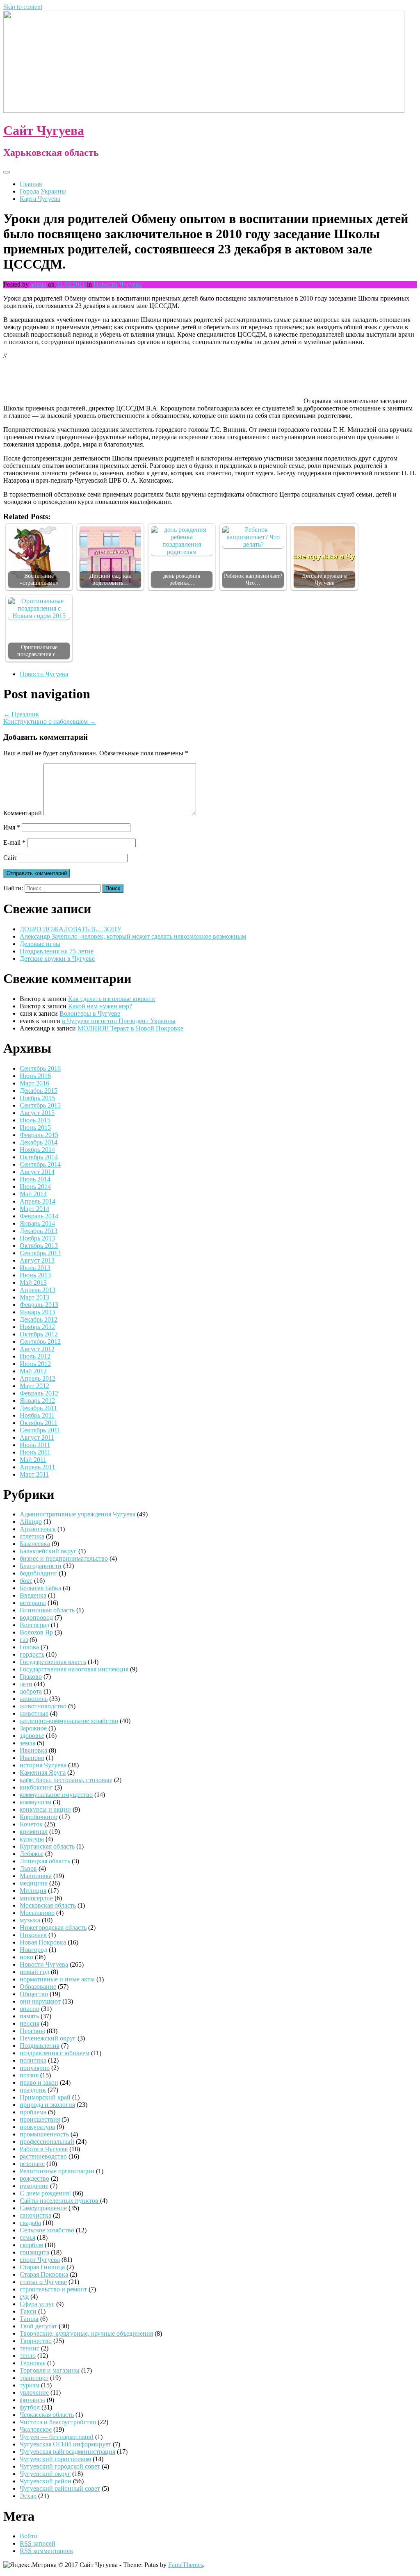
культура (32, 1839)
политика (33, 2060)
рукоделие (34, 2186)
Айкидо (31, 1522)
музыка (30, 1920)
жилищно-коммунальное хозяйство (69, 1721)
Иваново (32, 1758)
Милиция (33, 1891)
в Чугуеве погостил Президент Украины (119, 1021)
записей (38, 2543)
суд (24, 2297)
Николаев (33, 1935)
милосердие (36, 1898)
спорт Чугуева (40, 2260)
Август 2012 (37, 1349)
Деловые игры (40, 944)
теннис (30, 2348)
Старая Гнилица (42, 2267)
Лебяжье (32, 1854)
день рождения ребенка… (182, 579)
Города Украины (43, 191)
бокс (26, 1581)
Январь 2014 (37, 1223)
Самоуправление (43, 2208)
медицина (34, 1883)
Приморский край (45, 2097)
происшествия (40, 2119)
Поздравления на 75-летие (57, 951)
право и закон (39, 2082)
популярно (35, 2068)
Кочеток (31, 1824)
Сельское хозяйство (47, 2230)
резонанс (32, 2164)
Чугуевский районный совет (60, 2488)
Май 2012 (33, 1371)
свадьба (30, 2223)
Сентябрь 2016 (40, 1068)
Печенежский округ (48, 2038)
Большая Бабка (40, 1588)
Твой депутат (38, 2326)
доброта (31, 1691)
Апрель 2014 (38, 1201)
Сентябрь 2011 (40, 1430)
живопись (34, 1699)
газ (24, 1640)
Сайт (10, 858)
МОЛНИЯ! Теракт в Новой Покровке (130, 1028)
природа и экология (47, 2105)
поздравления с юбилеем (55, 2053)
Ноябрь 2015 (37, 1098)
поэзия (29, 2075)
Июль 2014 (35, 1179)
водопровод (36, 1617)
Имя (12, 827)
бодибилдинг (38, 1573)
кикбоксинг (36, 1787)
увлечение (34, 2392)
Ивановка (33, 1750)
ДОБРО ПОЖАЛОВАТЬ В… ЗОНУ (71, 929)
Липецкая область (45, 1861)
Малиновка (36, 1876)
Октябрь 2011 (39, 1423)
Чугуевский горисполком (55, 2459)
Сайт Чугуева (44, 130)
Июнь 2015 (35, 1127)
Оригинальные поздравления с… (39, 651)
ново (26, 1957)
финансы (32, 2400)
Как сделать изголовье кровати (112, 999)
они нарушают (40, 2001)
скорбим (31, 2245)
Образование (38, 1987)
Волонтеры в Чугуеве (90, 1013)
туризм (30, 2385)
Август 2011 (37, 1437)
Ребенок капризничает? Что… (253, 579)
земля (27, 1743)
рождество (34, 2178)
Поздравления (40, 2046)
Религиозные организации (57, 2171)
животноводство (43, 1706)
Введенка (33, 1595)
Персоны (32, 2031)
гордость (32, 1654)
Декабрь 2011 (38, 1408)
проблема (33, 2112)
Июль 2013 (35, 1268)
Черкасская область (47, 2415)
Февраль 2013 (39, 1305)
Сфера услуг (37, 2304)
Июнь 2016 (35, 1076)
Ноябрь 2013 (37, 1238)
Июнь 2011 (35, 1452)
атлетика (32, 1536)
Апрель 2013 (38, 1290)
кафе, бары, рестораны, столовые (66, 1780)
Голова (29, 1647)
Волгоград (34, 1625)
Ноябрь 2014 (37, 1150)
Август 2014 (37, 1172)
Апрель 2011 (37, 1467)
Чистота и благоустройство (58, 2422)
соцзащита (34, 2252)
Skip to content (23, 7)
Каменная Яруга (43, 1772)
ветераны (33, 1603)
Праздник (21, 714)
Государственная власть (53, 1662)
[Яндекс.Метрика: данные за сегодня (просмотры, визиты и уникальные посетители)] (30, 2565)
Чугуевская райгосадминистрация (67, 2452)
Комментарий (23, 813)
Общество (34, 1994)
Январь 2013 (37, 1312)
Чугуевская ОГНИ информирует (65, 2444)
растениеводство (43, 2156)
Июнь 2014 (35, 1187)
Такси (29, 2311)
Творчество (36, 2341)
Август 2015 (37, 1113)
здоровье (32, 1736)
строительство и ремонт (53, 2289)
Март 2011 (34, 1474)
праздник (33, 2090)
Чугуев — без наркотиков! (57, 2437)
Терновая (33, 2363)
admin (38, 284)
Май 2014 (33, 1194)
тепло (28, 2356)
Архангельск (38, 1529)
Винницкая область (47, 1610)
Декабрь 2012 (39, 1319)
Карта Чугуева (40, 199)
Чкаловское (36, 2429)
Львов (28, 1868)
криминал (34, 1832)
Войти (29, 2536)
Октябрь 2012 (39, 1334)
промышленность (44, 2134)
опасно (30, 2009)
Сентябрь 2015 (40, 1105)
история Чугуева (43, 1765)
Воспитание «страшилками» (39, 579)
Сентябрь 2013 (40, 1253)
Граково (31, 1677)
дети (26, 1684)
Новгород (33, 1950)
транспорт (34, 2378)
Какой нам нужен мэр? (100, 1006)
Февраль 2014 (39, 1216)
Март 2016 (34, 1083)
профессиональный (47, 2142)
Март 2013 (34, 1297)
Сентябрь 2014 (40, 1164)
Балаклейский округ (48, 1551)
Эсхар (28, 2496)
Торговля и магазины (50, 2370)
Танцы (29, 2319)
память (29, 2016)
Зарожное (33, 1728)
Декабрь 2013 (39, 1231)
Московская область (48, 1905)
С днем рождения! (45, 2193)
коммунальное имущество (56, 1795)
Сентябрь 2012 (40, 1342)
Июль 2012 (35, 1356)
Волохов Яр (36, 1632)
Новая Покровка (43, 1942)
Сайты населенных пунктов (60, 2201)
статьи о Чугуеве (43, 2282)
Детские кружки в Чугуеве (324, 579)
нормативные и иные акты (57, 1979)
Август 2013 (37, 1260)
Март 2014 (34, 1209)
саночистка (35, 2215)
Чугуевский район (46, 2481)
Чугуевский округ (45, 2474)
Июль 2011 (35, 1445)
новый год (34, 1972)
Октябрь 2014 (39, 1157)
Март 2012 (34, 1386)
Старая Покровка (44, 2274)
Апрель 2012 (38, 1378)
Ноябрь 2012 (37, 1327)
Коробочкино (39, 1817)
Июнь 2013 (35, 1275)
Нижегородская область (53, 1927)
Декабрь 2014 (39, 1142)
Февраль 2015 (39, 1135)
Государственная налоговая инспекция (74, 1669)
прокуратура (37, 2127)
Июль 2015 (35, 1120)
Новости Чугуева (118, 284)
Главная (31, 184)
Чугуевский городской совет (60, 2466)
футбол (30, 2407)
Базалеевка (35, 1544)
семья (27, 2237)
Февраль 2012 (39, 1393)
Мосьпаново (37, 1913)
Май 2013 (33, 1282)
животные (34, 1713)
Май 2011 (33, 1460)
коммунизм (35, 1802)
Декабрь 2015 (39, 1091)
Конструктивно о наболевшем (50, 722)
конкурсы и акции (45, 1809)
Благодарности (41, 1566)
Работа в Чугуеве (44, 2149)
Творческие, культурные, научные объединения (86, 2333)
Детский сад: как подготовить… (110, 579)
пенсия (30, 2023)
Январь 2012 (37, 1401)
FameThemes (186, 2565)
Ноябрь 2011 (37, 1415)
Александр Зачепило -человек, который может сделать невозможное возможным (133, 936)
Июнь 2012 (35, 1364)
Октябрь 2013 (39, 1246)
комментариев (46, 2551)
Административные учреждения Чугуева (78, 1514)
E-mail (14, 842)
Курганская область (47, 1846)
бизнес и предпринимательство (64, 1558)
